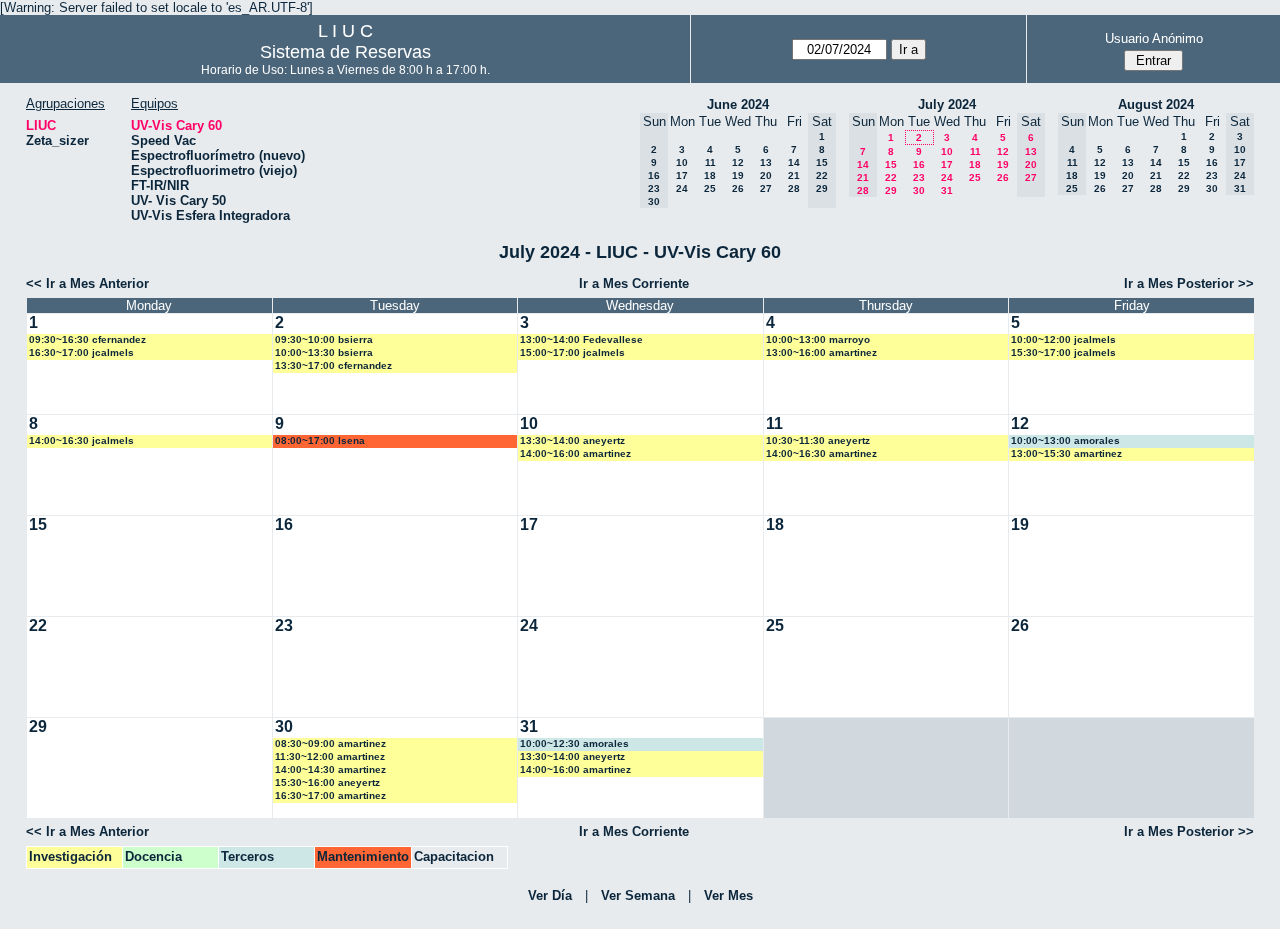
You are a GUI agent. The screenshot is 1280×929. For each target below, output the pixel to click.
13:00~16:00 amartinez (821, 352)
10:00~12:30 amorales (574, 743)
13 (766, 162)
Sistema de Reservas (345, 52)
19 (738, 175)
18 (710, 175)
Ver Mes (728, 895)
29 (891, 190)
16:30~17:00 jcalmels (81, 352)
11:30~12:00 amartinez (330, 756)
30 (919, 190)
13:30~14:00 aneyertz (572, 440)
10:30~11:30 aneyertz (818, 440)
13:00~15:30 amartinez (1066, 453)
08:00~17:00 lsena (320, 440)
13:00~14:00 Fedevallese (581, 339)
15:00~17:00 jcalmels (572, 352)
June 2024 (738, 104)
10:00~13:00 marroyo (818, 339)
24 (682, 188)
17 (682, 175)
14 (794, 162)
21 (794, 175)
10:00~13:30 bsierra (324, 352)
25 (710, 188)
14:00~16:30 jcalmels (81, 440)
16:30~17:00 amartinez (330, 795)
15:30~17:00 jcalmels (1063, 352)
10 (682, 162)
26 (738, 188)
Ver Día (550, 895)
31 (947, 190)
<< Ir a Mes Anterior (87, 283)
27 (766, 188)
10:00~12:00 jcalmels (1063, 339)
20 (766, 175)
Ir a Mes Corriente (634, 283)
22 (891, 177)
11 (710, 162)
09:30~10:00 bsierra (324, 339)
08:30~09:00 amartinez (330, 743)
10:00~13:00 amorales (1065, 440)
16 (919, 164)
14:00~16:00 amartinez (575, 453)
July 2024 (947, 104)
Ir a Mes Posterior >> (1189, 283)
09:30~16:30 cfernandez (87, 339)
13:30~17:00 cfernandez (333, 365)
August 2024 (1156, 104)
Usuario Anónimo (1154, 38)
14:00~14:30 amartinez (330, 769)
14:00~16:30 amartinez (821, 453)
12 (738, 162)
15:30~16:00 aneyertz (327, 782)
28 (794, 188)
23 (919, 177)
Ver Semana (638, 895)
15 (891, 164)
